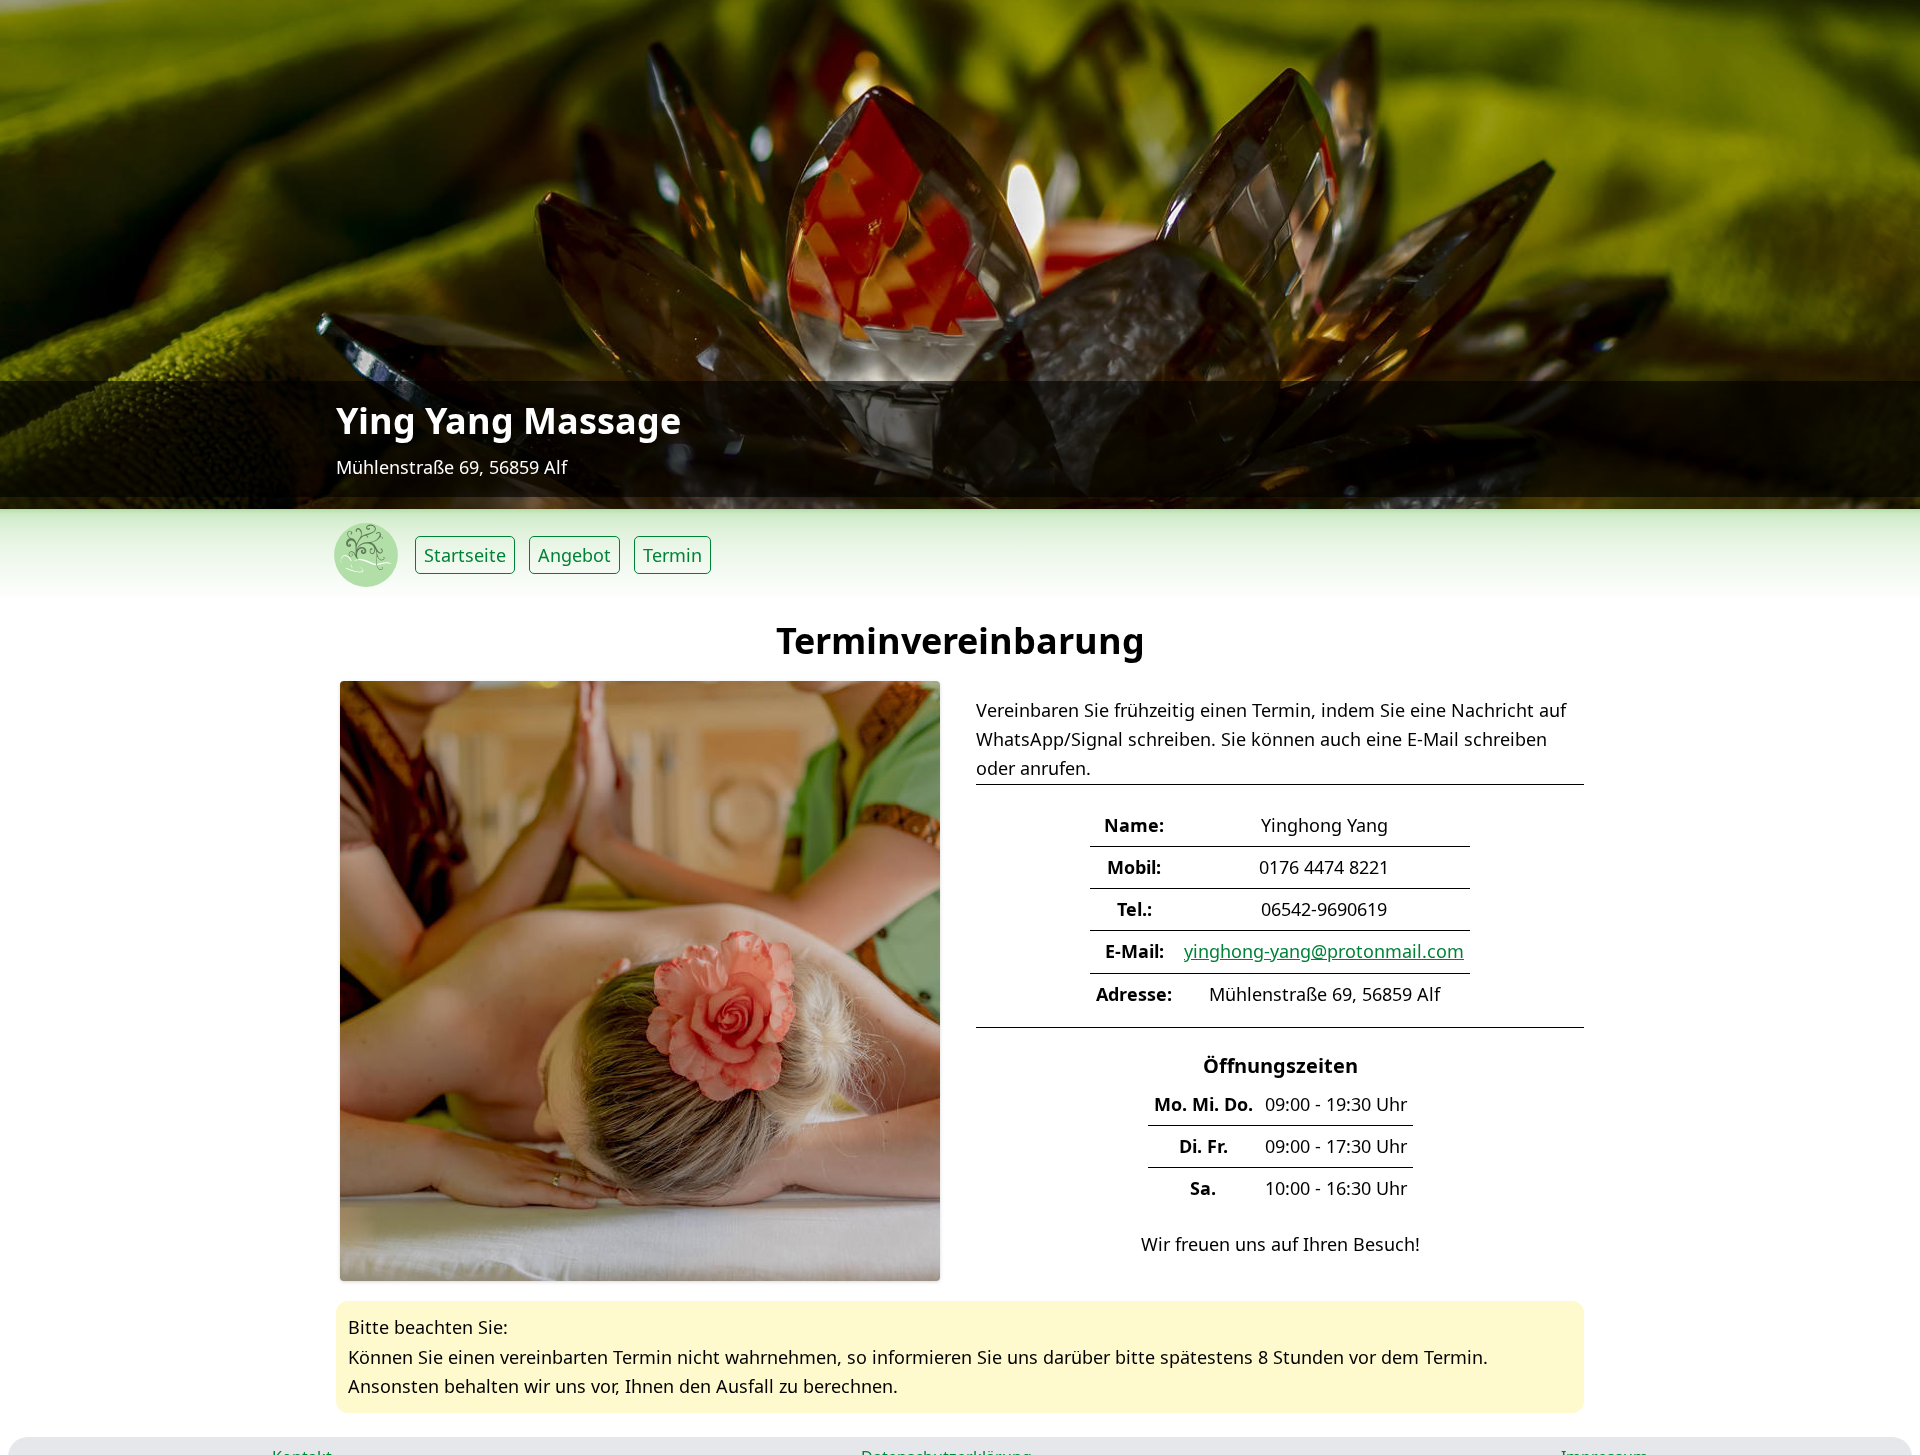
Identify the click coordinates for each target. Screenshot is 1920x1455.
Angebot (574, 555)
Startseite (465, 555)
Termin (672, 555)
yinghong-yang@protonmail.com (1324, 951)
